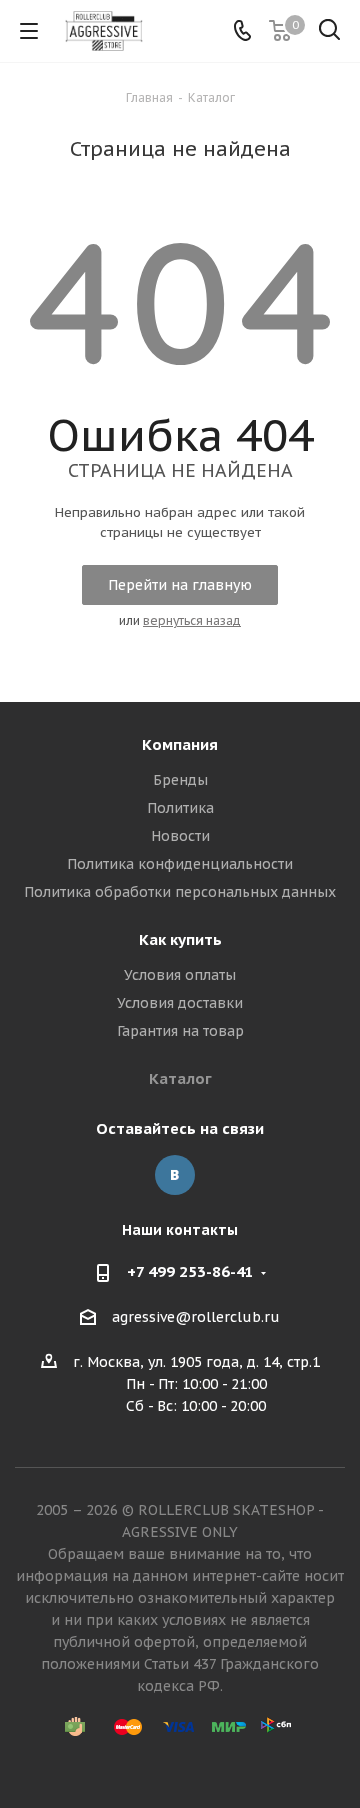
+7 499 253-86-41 (190, 1271)
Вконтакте (175, 1175)
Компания (180, 744)
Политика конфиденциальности (180, 864)
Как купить (180, 939)
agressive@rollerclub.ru (196, 1318)
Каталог (180, 1078)
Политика (180, 808)
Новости (180, 836)
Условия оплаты (180, 975)
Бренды (180, 780)
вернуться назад (192, 620)
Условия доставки (180, 1003)
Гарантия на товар (180, 1031)
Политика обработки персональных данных (180, 892)
